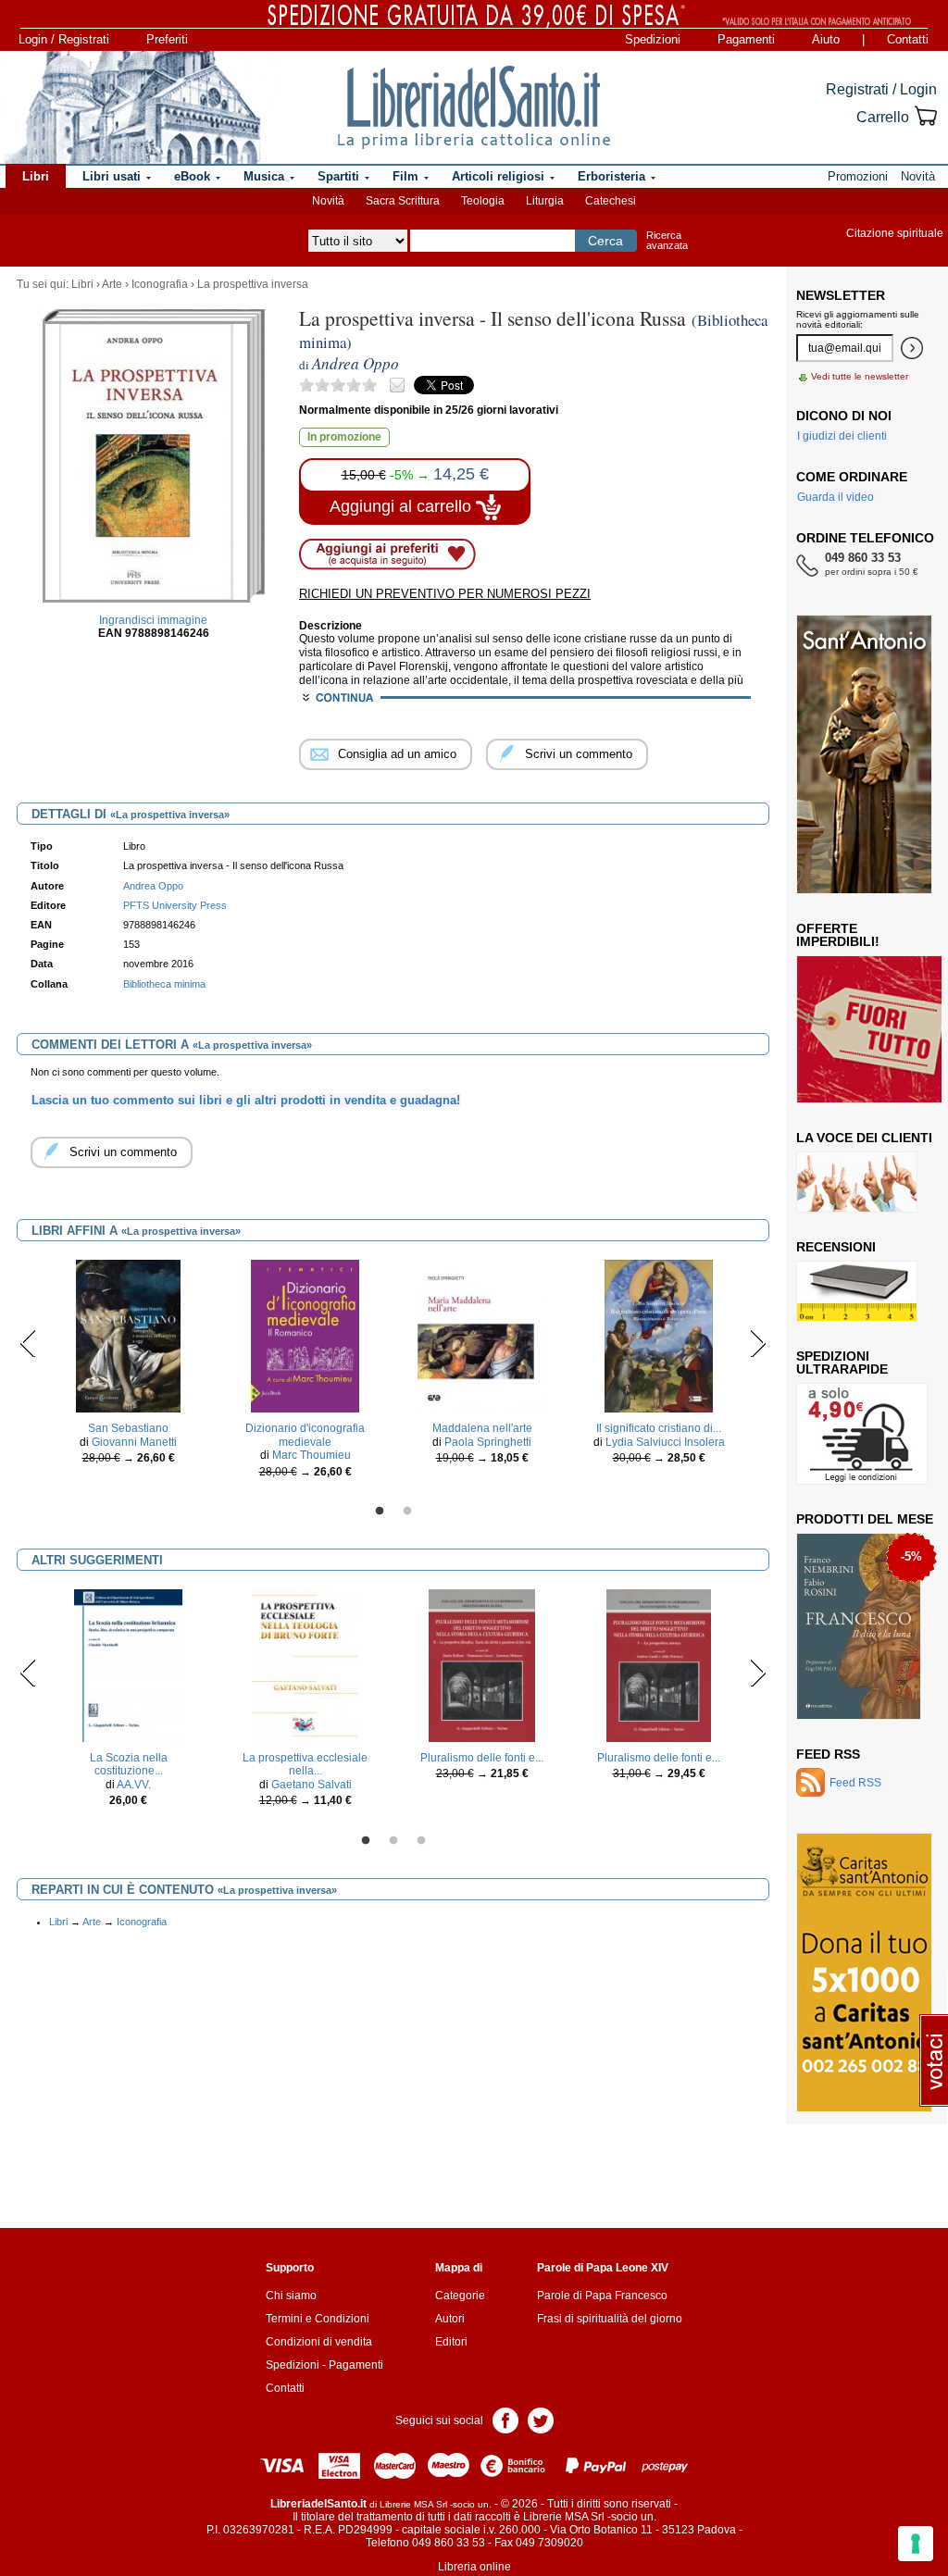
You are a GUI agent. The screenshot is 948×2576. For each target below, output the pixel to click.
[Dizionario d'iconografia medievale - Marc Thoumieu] (305, 1336)
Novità (328, 201)
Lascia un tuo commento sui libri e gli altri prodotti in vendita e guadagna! (246, 1100)
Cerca (605, 241)
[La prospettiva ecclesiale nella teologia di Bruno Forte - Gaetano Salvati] (306, 1665)
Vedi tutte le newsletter (860, 376)
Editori (451, 2342)
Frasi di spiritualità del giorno (610, 2319)
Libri (82, 284)
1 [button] (380, 1512)
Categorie (460, 2296)
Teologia (483, 201)
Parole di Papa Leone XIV (603, 2268)
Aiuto (826, 39)
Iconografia (160, 284)
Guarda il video (836, 497)
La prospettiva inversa (253, 284)
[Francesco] (859, 1625)
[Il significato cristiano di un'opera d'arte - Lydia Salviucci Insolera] (659, 1336)
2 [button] (407, 1512)
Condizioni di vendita (319, 2342)
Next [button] (758, 1343)
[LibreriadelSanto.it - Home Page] (474, 107)
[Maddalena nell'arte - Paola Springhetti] (482, 1336)
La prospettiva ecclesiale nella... (305, 1764)
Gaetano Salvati (312, 1785)
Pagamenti (746, 39)
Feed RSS (828, 1754)
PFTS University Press (175, 905)
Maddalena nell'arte (482, 1428)
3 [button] (421, 1841)
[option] (128, 1367)
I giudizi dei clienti (842, 436)
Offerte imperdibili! (838, 935)
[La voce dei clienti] (857, 1181)
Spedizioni (653, 39)
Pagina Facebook (505, 2419)
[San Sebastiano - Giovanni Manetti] (128, 1336)
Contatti (908, 39)
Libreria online (474, 2567)
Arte (112, 284)
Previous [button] (28, 1343)
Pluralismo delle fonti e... (482, 1758)
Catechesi (611, 201)
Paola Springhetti (488, 1442)
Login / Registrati (64, 39)
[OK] (912, 348)
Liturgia (545, 201)
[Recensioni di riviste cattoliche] (857, 1290)
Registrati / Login (881, 89)
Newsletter (841, 295)
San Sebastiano (128, 1428)
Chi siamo (291, 2296)
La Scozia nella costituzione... (129, 1764)
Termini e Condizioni (318, 2319)
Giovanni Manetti (134, 1442)
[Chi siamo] (131, 107)
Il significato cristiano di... (659, 1428)
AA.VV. (134, 1785)
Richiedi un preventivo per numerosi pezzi (445, 594)
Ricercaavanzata (667, 240)
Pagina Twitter (541, 2419)
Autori (450, 2319)
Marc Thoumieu (312, 1455)
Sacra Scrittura (403, 201)
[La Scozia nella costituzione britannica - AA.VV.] (128, 1665)
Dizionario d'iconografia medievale (305, 1435)
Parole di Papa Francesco (602, 2296)
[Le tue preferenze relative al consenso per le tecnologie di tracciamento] (916, 2544)
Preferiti (167, 39)
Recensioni (836, 1247)
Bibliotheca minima (164, 984)
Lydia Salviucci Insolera (665, 1442)
